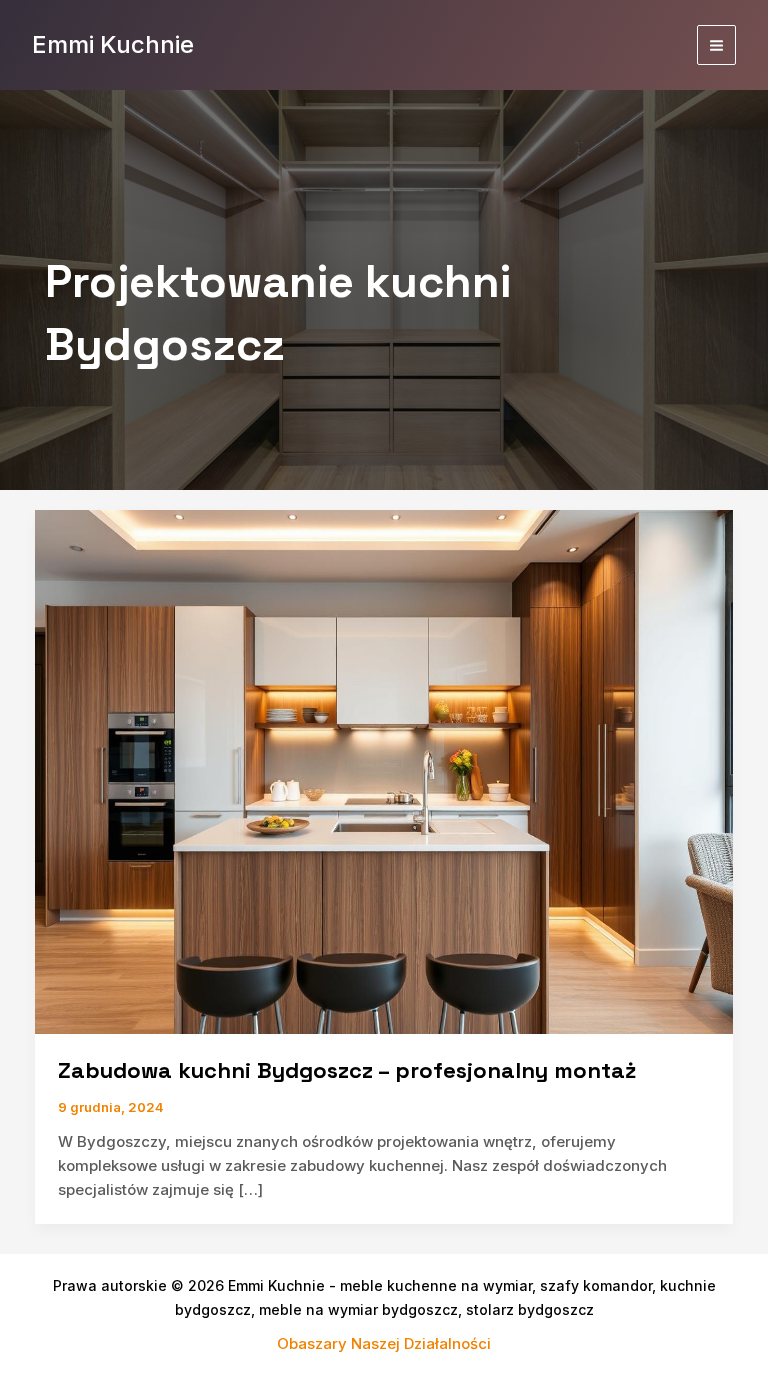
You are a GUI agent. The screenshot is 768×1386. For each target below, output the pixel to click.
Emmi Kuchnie (113, 44)
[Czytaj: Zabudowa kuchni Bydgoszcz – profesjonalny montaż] (384, 770)
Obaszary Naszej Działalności (384, 1343)
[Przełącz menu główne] (717, 45)
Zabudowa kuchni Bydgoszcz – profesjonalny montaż (347, 1070)
